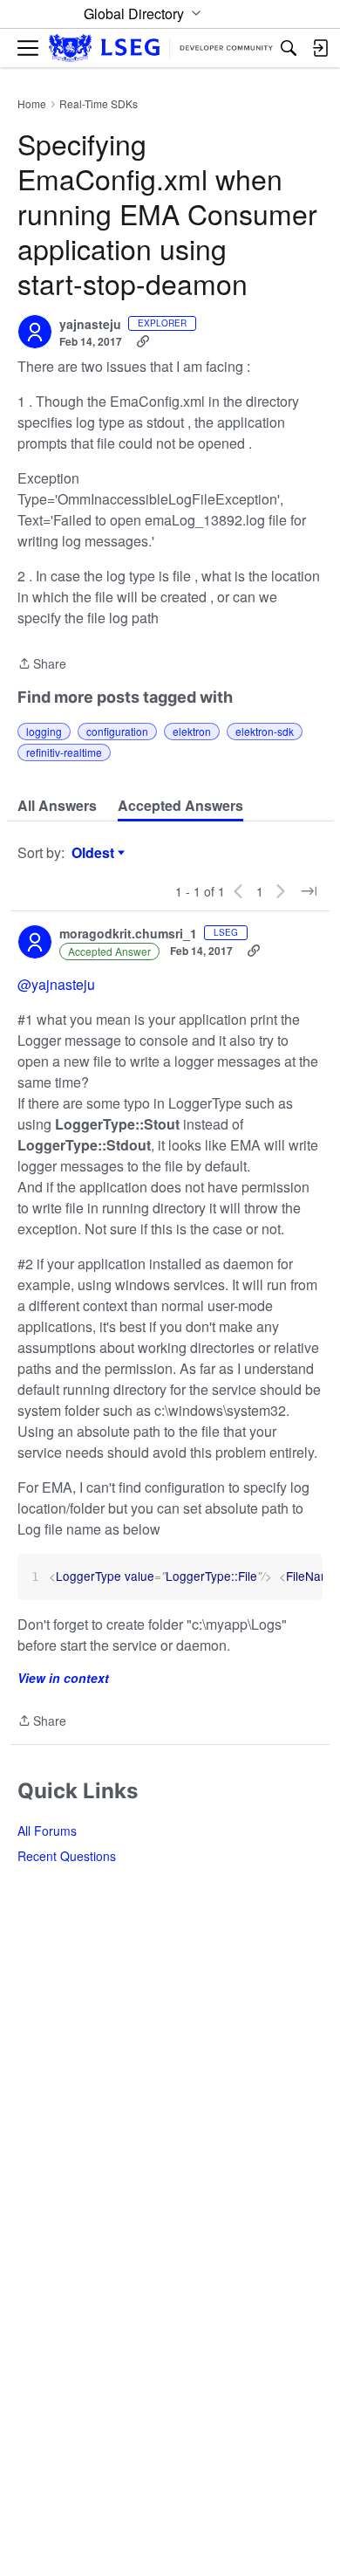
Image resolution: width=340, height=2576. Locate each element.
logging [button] (44, 731)
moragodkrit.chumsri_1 (128, 934)
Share (42, 664)
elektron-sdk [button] (265, 731)
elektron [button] (192, 731)
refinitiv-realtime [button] (64, 752)
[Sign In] (320, 48)
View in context (63, 1678)
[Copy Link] (143, 341)
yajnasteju (90, 325)
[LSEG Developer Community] (161, 48)
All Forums (47, 1831)
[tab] (57, 806)
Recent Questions (67, 1856)
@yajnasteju (56, 984)
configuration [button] (117, 731)
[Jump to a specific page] (309, 891)
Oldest (95, 853)
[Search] (289, 48)
